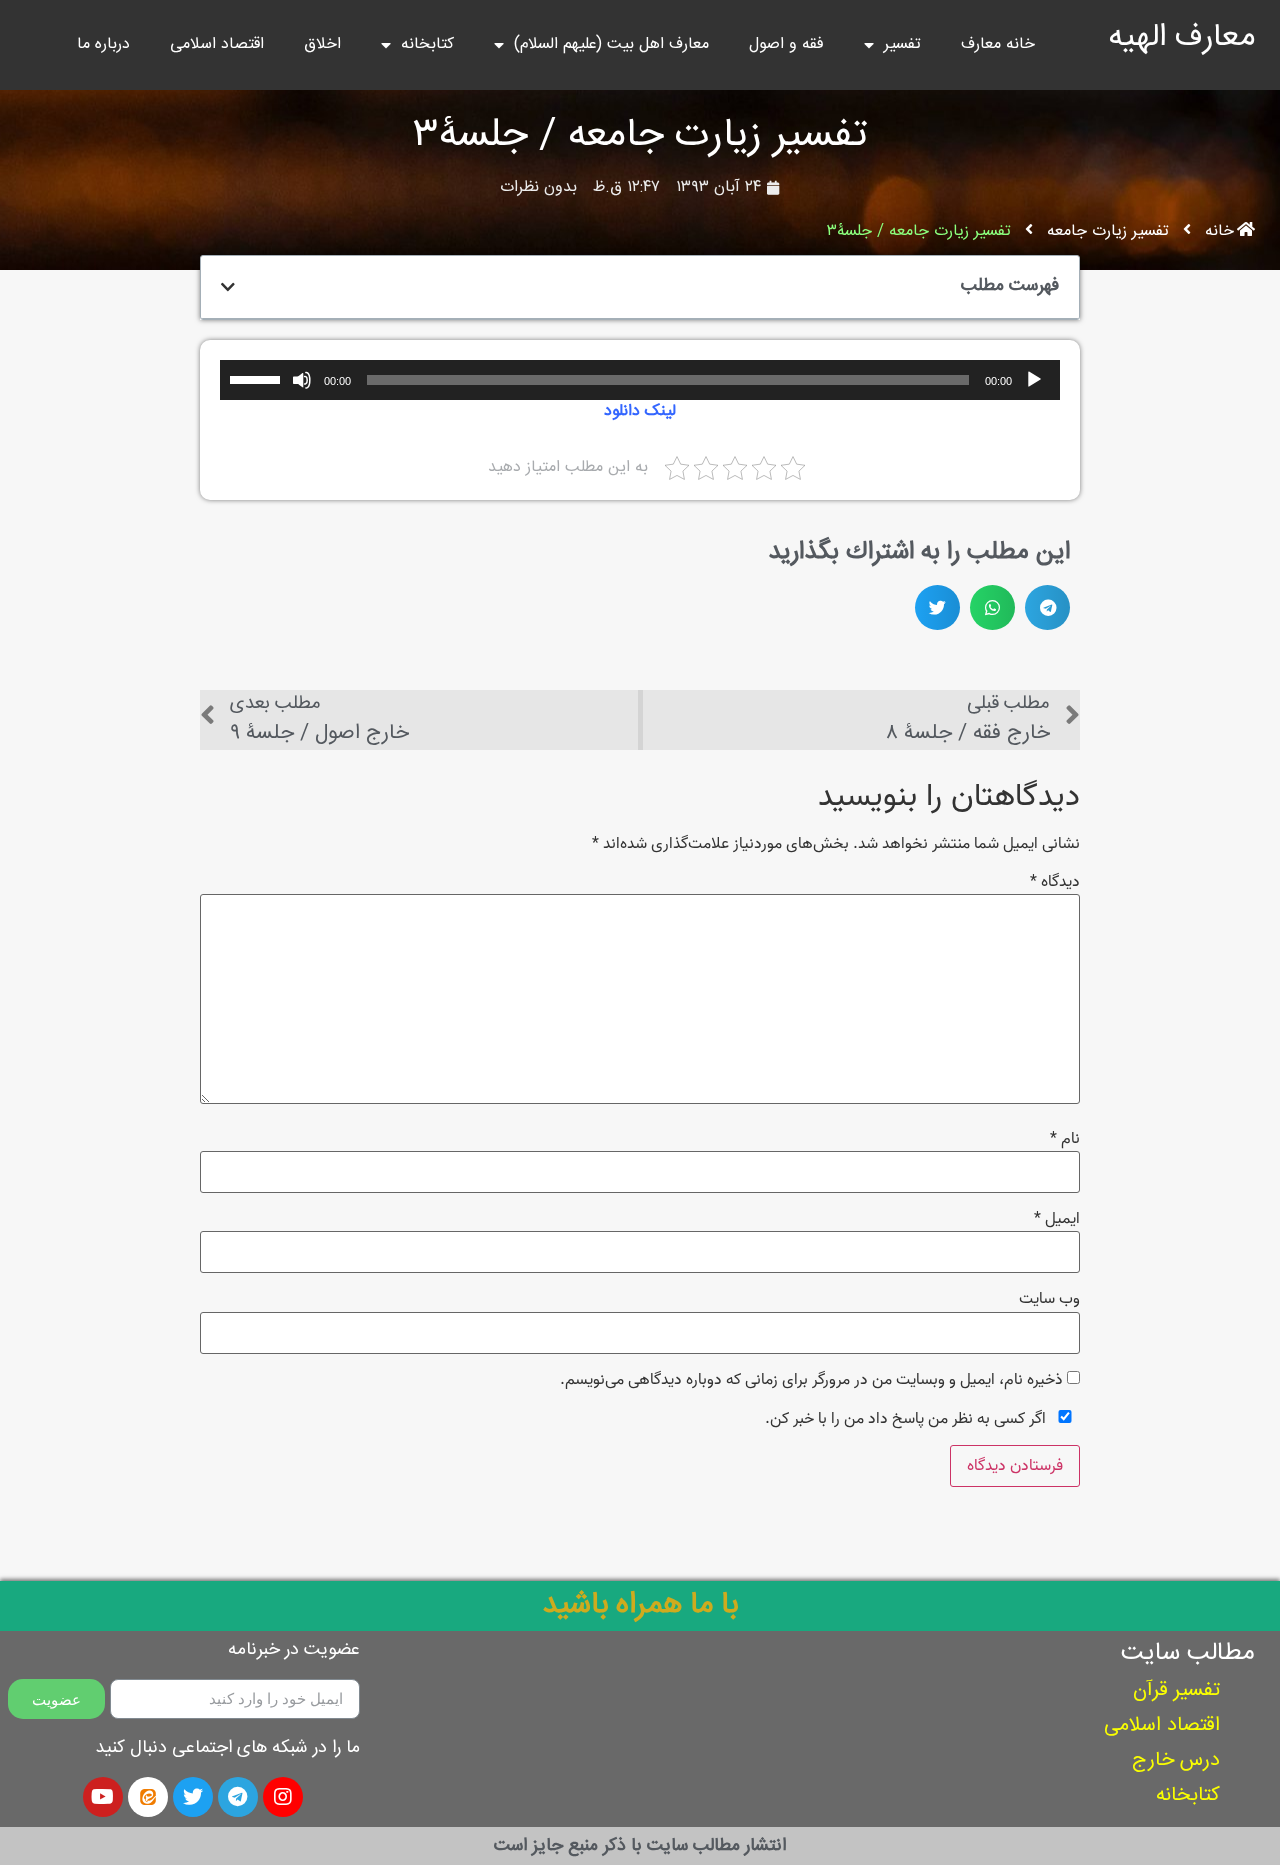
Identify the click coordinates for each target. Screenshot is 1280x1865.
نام (1065, 1139)
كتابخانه (1188, 1795)
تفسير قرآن (1176, 1690)
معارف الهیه (1181, 38)
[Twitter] (193, 1797)
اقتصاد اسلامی (217, 44)
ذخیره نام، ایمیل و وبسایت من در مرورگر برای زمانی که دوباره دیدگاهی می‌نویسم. (811, 1380)
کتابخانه (427, 44)
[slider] (258, 378)
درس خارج (1176, 1760)
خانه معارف (998, 44)
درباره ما (103, 44)
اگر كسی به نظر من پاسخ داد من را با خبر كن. (907, 1418)
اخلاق (322, 44)
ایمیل (1057, 1219)
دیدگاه (1055, 882)
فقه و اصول (786, 44)
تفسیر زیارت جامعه (1108, 232)
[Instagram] (283, 1797)
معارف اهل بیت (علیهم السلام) (611, 44)
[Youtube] (103, 1797)
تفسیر (902, 44)
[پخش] (1034, 380)
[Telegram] (238, 1797)
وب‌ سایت (1049, 1299)
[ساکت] (302, 380)
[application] (640, 380)
